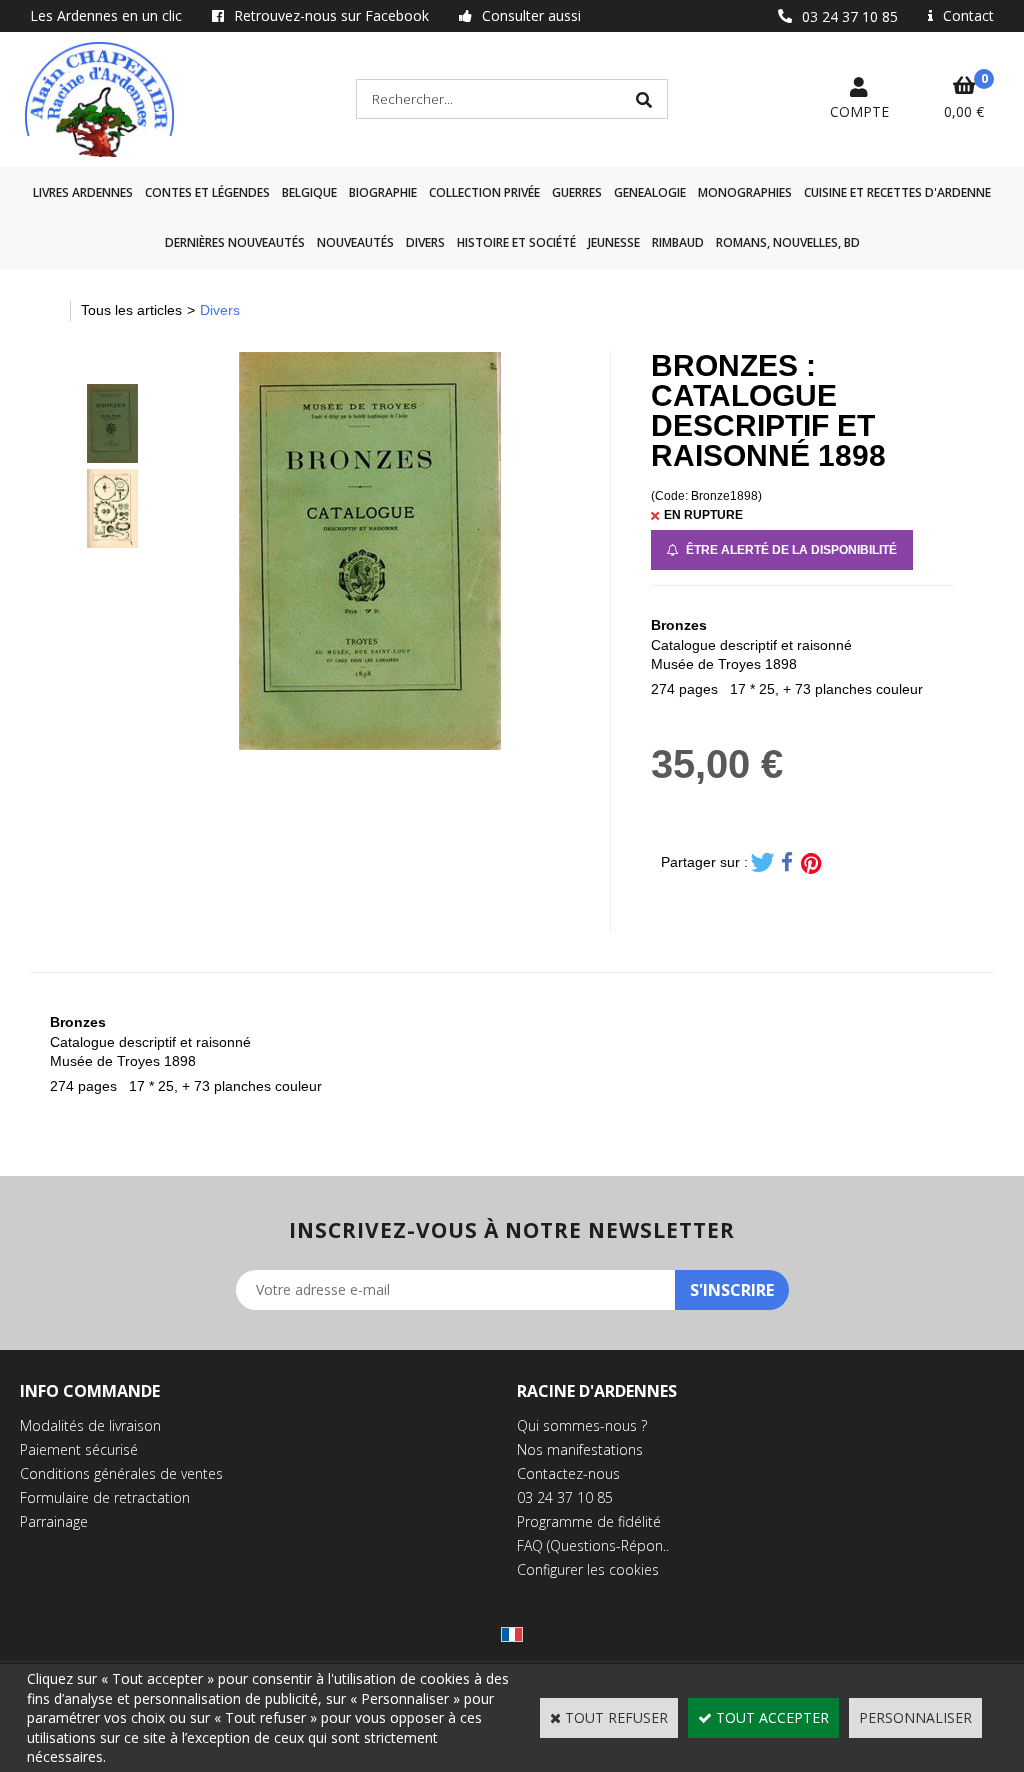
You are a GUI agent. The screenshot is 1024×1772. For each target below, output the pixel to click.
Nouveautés (355, 242)
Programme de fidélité (589, 1521)
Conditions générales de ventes (121, 1473)
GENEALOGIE (650, 192)
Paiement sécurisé (79, 1449)
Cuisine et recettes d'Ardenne (897, 192)
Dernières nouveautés (235, 242)
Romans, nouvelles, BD (788, 242)
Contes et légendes (207, 192)
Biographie (383, 192)
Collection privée (484, 192)
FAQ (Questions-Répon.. (593, 1545)
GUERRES (577, 192)
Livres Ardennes (83, 192)
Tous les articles (131, 310)
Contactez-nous (568, 1473)
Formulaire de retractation (105, 1497)
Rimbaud (678, 242)
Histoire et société (516, 242)
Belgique (309, 192)
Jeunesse (614, 242)
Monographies (745, 192)
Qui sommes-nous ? (582, 1425)
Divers (425, 242)
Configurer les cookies (588, 1569)
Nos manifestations (580, 1449)
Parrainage (54, 1521)
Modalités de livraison (90, 1425)
